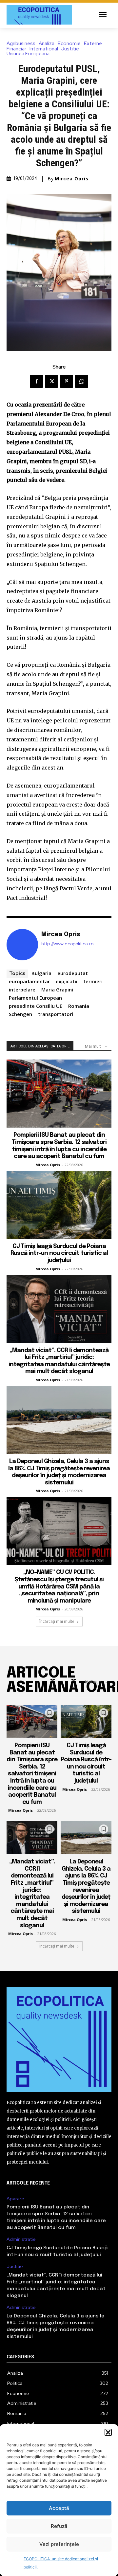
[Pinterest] (67, 381)
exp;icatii (67, 981)
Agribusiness (21, 44)
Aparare (15, 2199)
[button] (108, 2432)
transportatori (56, 1014)
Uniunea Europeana (28, 54)
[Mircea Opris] (22, 945)
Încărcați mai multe (57, 1621)
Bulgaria (41, 973)
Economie (69, 44)
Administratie (21, 2239)
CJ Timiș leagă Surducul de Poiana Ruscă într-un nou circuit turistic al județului (59, 1253)
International (44, 49)
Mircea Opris (72, 179)
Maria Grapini (57, 989)
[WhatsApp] (82, 381)
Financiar (16, 49)
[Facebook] (36, 381)
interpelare (22, 989)
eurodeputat (73, 973)
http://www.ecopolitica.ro (67, 944)
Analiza (47, 44)
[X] (51, 381)
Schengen (20, 1014)
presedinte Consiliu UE (36, 1006)
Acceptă (59, 2508)
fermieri (93, 981)
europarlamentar (29, 981)
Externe (93, 44)
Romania (79, 1006)
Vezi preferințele (59, 2544)
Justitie (70, 49)
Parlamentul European (35, 998)
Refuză (59, 2526)
